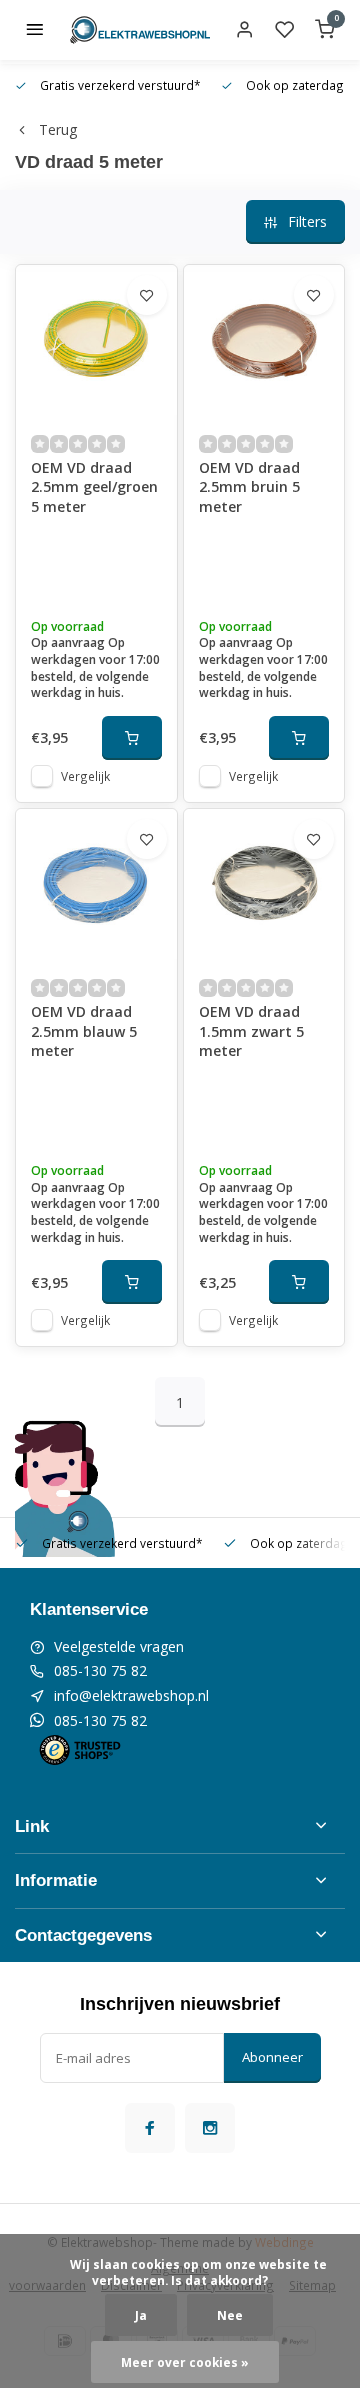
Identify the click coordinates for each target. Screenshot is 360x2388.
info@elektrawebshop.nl (131, 1695)
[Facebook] (150, 2128)
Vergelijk (85, 776)
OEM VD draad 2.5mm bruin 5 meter (249, 487)
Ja (141, 2315)
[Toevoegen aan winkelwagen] (132, 738)
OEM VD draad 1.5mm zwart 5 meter (251, 1031)
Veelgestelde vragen (119, 1646)
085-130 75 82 (100, 1670)
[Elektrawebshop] (140, 30)
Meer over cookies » (185, 2362)
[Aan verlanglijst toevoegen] (147, 295)
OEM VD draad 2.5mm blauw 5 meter (84, 1031)
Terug (58, 129)
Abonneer (272, 2057)
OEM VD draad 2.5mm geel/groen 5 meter (94, 487)
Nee (230, 2315)
